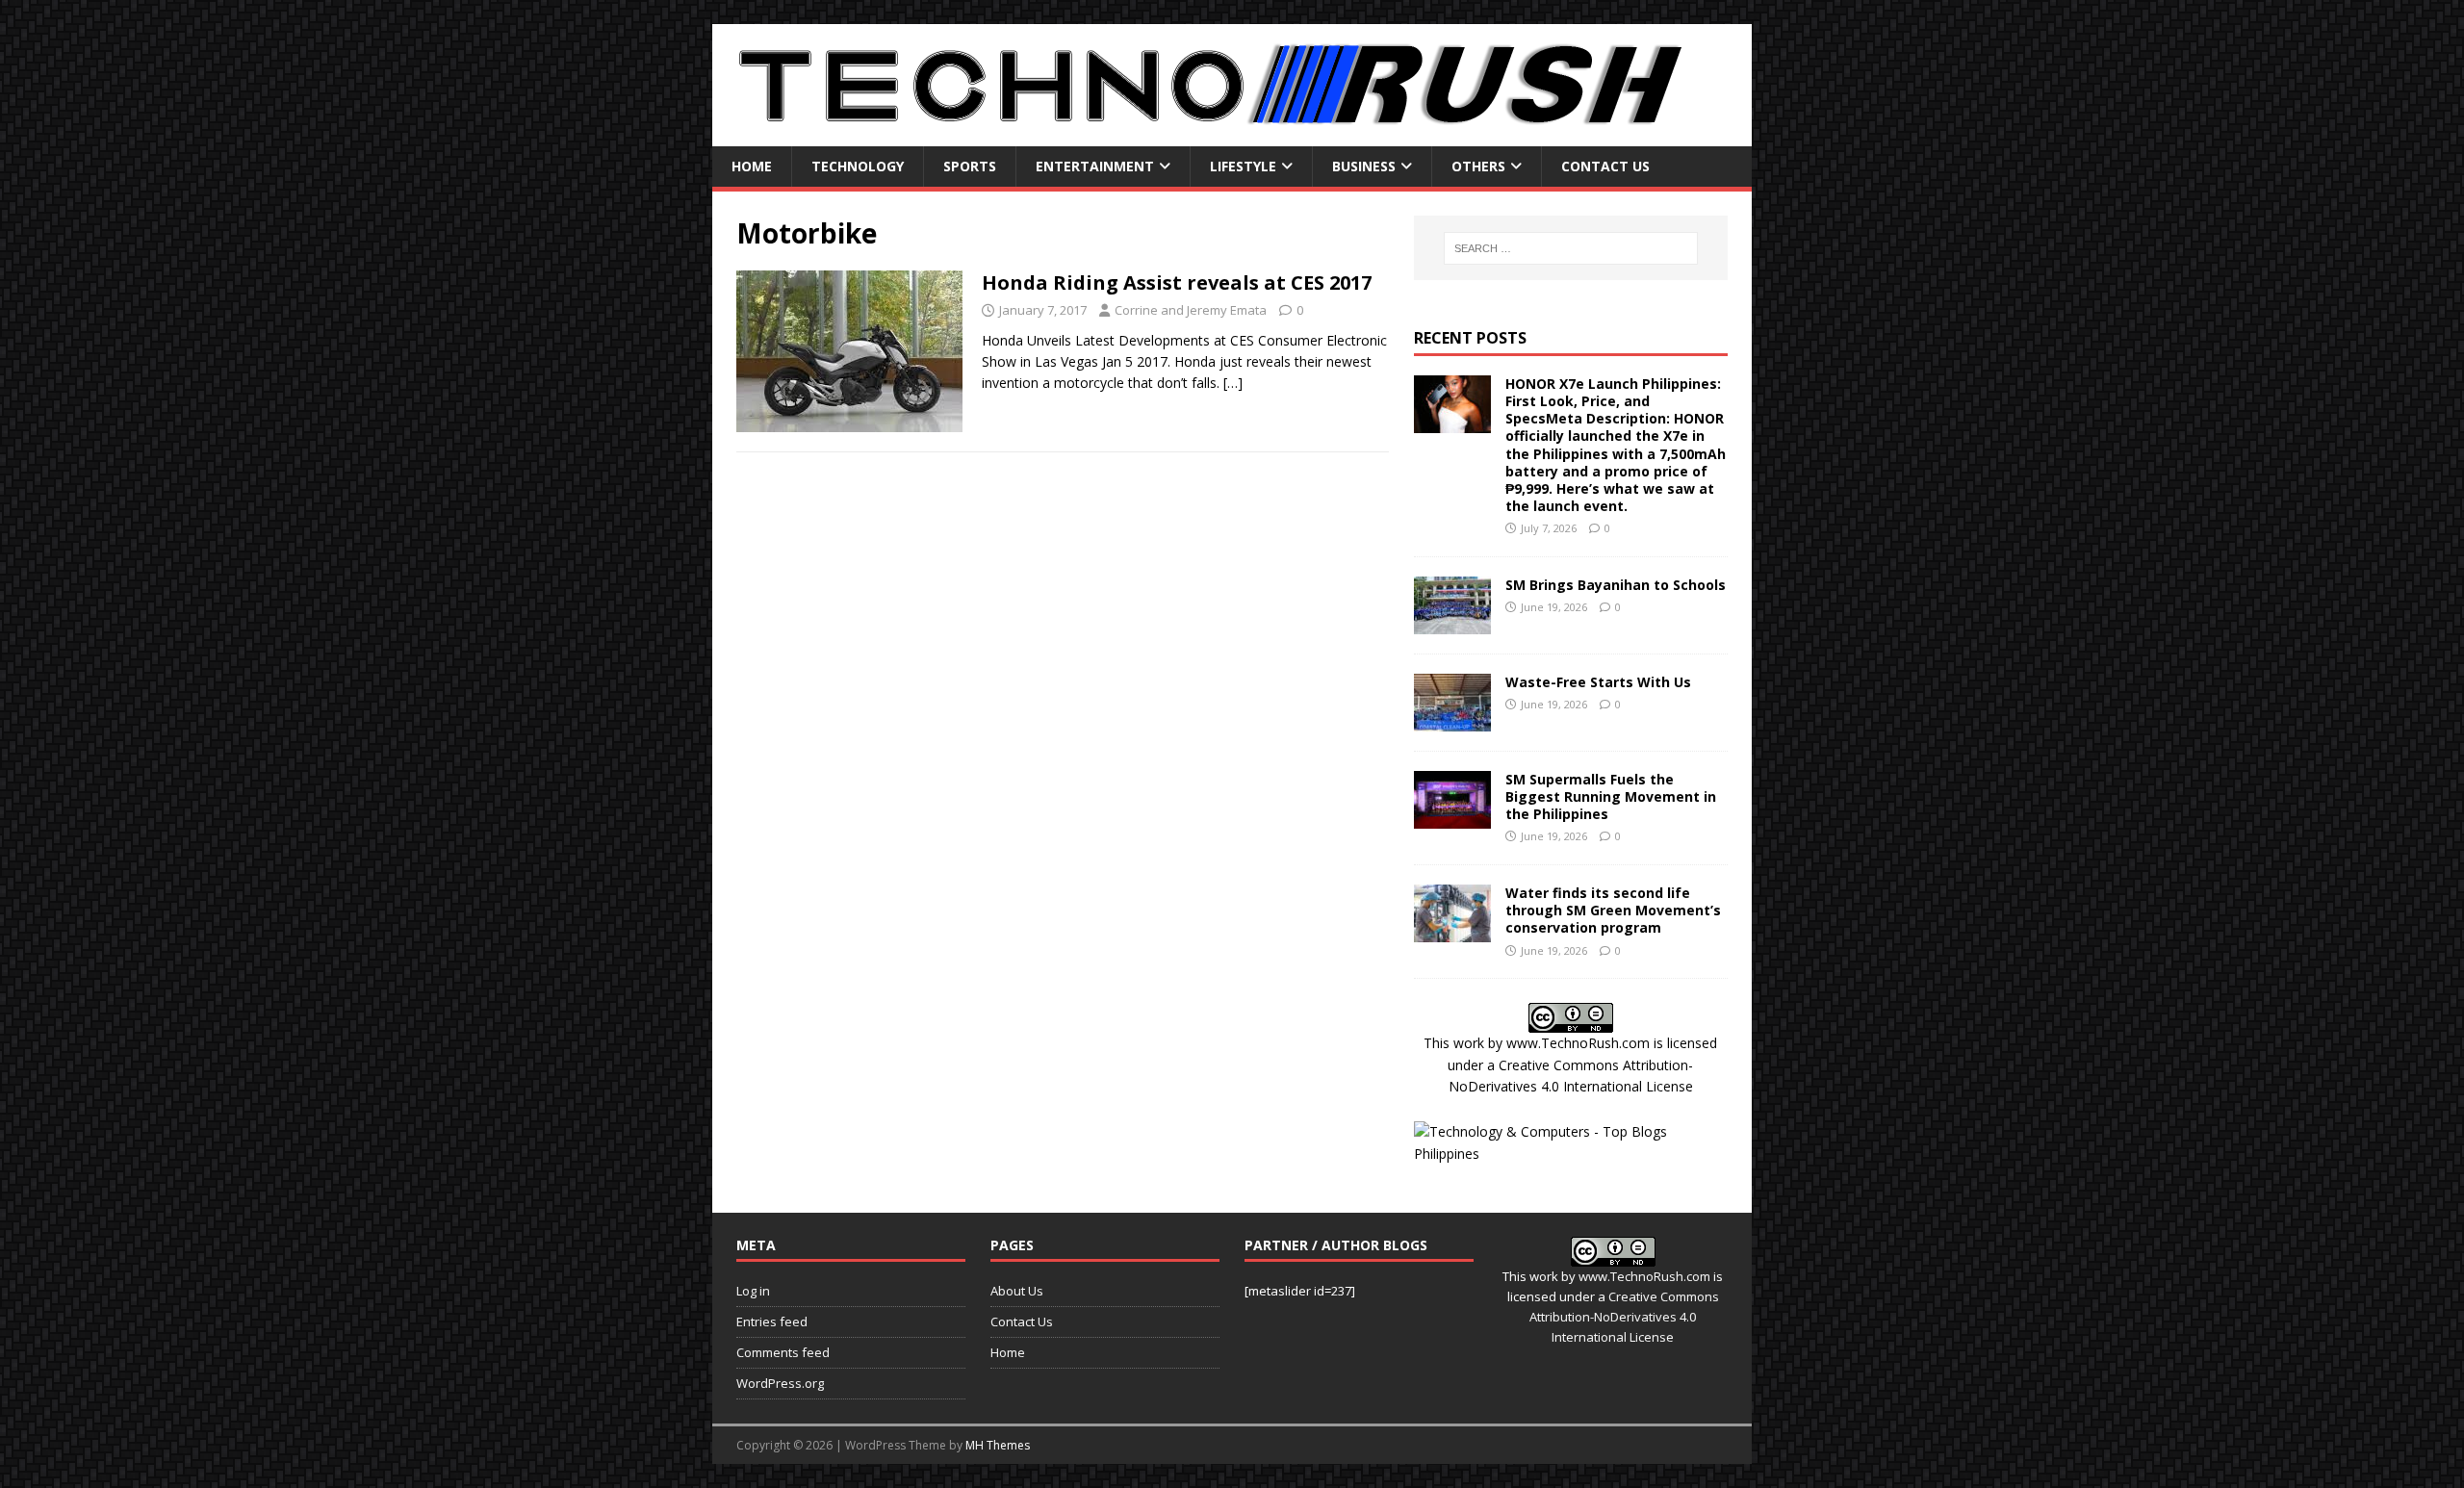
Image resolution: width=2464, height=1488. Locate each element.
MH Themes (998, 1445)
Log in (753, 1291)
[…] (1233, 383)
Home (752, 166)
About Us (1017, 1291)
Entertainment (1095, 166)
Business (1364, 166)
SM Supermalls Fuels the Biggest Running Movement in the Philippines (1611, 796)
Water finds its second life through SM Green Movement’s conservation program (1613, 910)
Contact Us (1605, 166)
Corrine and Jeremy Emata (1191, 310)
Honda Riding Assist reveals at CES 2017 (1177, 282)
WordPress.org (780, 1383)
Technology (858, 166)
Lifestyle (1243, 166)
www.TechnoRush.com (1578, 1043)
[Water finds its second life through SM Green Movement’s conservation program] (1452, 931)
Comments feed (783, 1352)
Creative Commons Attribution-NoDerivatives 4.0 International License (1624, 1317)
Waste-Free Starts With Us (1598, 682)
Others (1478, 166)
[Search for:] (1571, 248)
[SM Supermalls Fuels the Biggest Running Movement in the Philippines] (1452, 817)
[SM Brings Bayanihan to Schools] (1452, 622)
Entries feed (772, 1321)
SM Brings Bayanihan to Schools (1616, 585)
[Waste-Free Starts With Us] (1452, 719)
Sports (970, 166)
